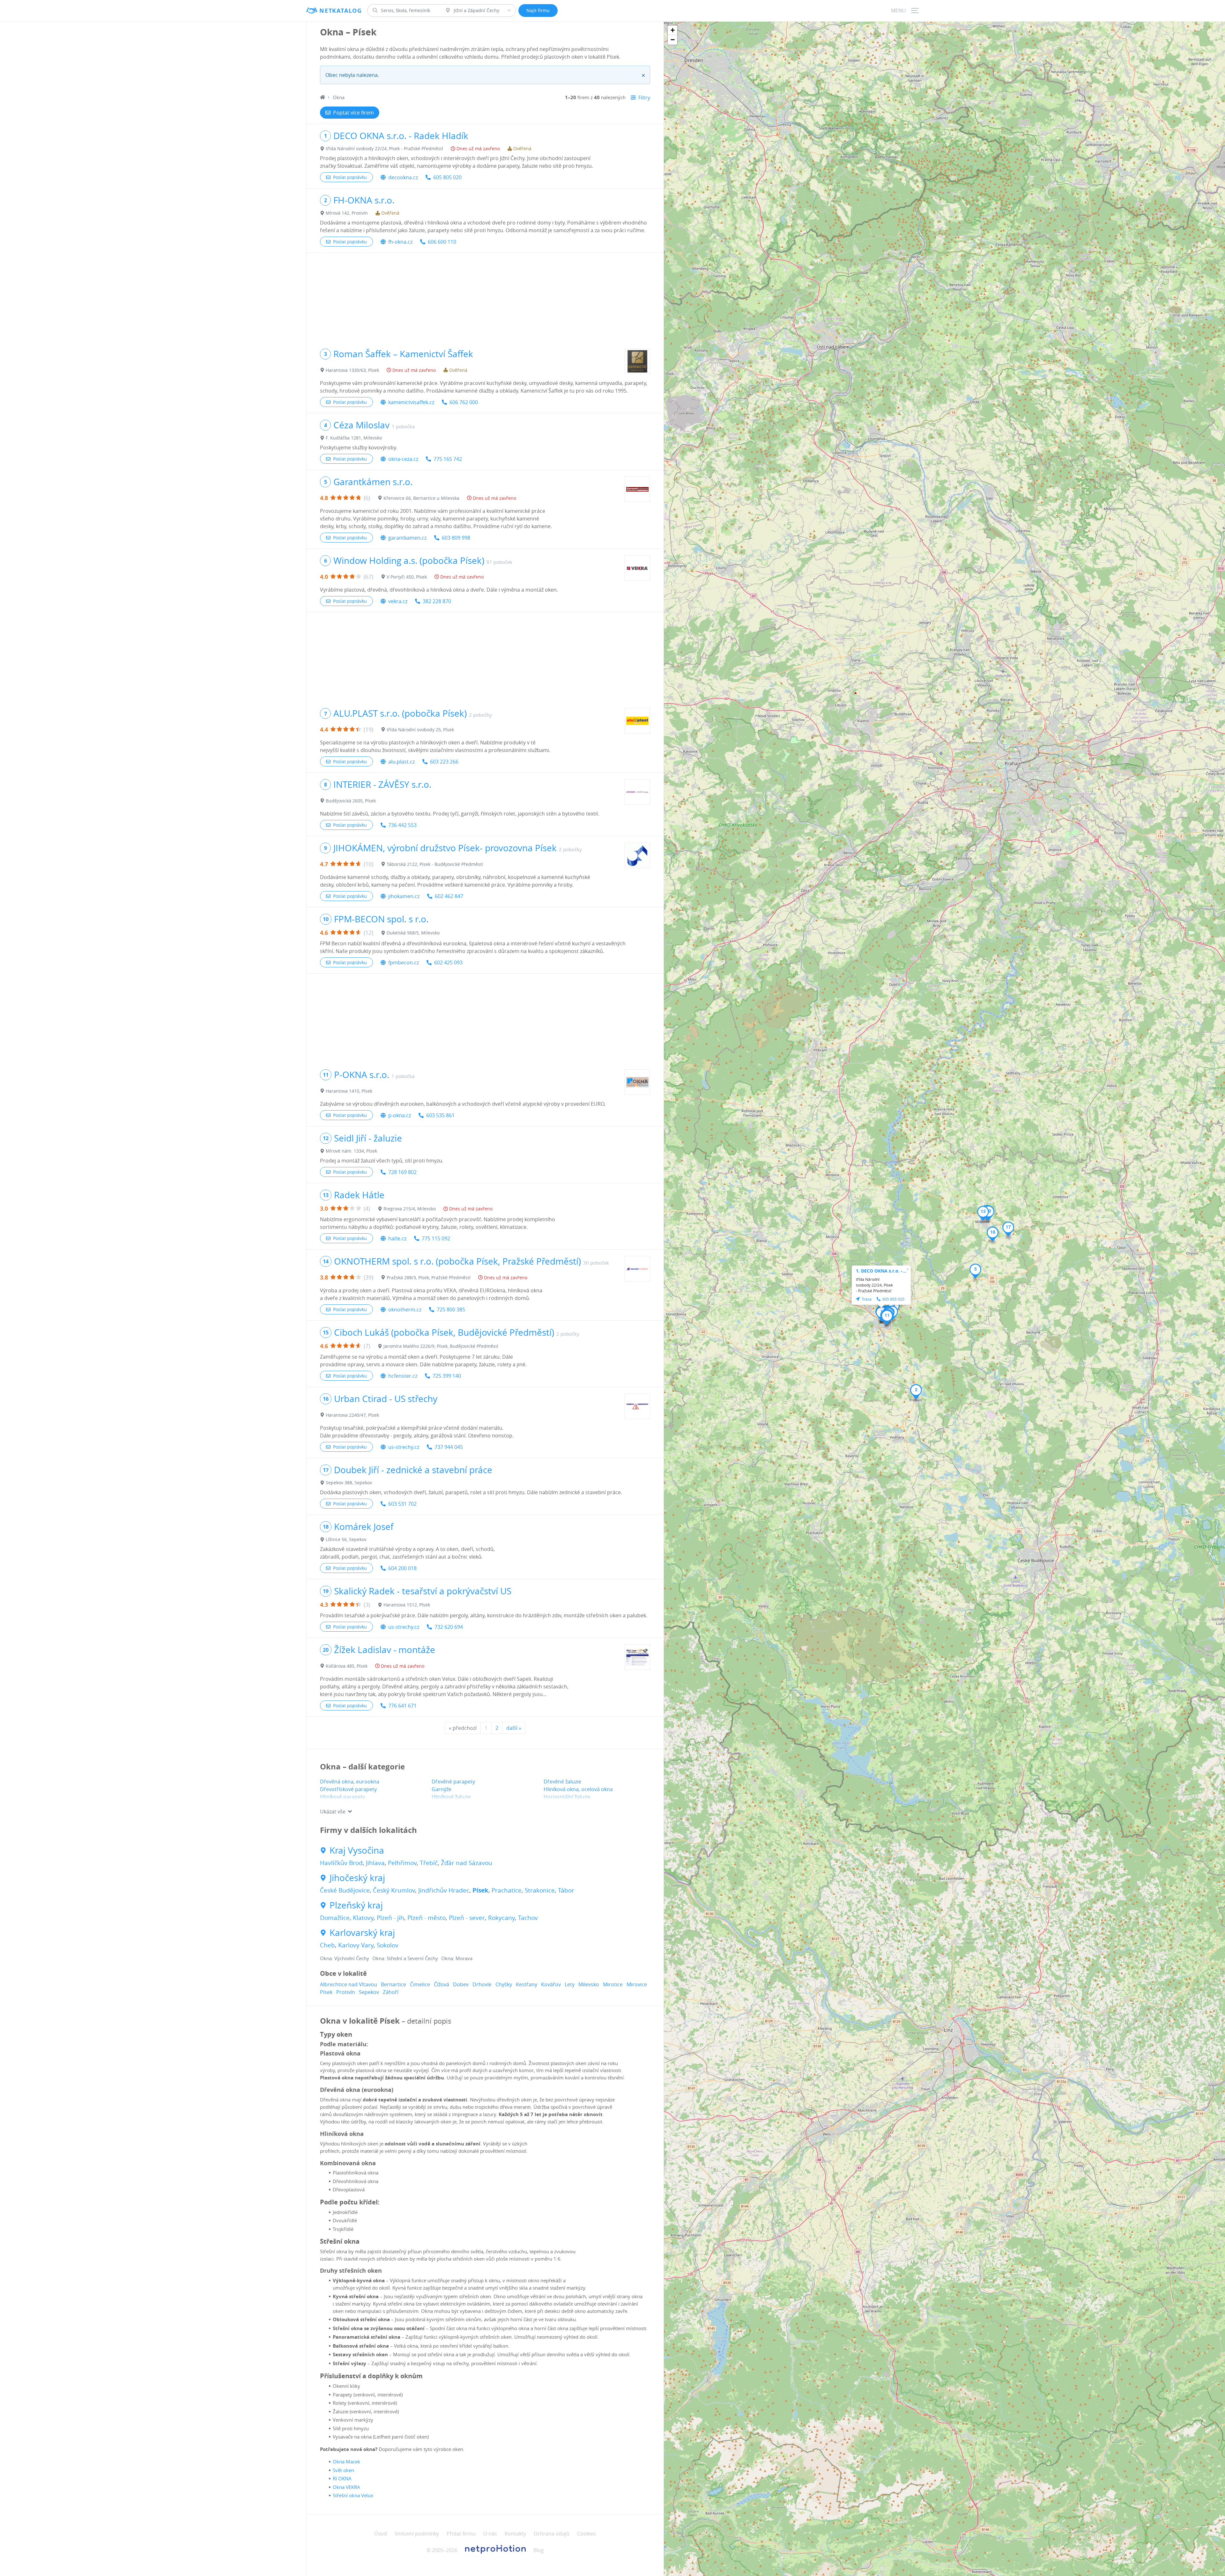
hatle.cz (397, 1238)
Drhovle (482, 1984)
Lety (570, 1984)
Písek (480, 1890)
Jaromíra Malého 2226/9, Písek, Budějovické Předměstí (441, 1346)
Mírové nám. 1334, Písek (351, 1151)
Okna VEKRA (346, 2487)
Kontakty (515, 2534)
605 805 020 (447, 177)
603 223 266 (444, 762)
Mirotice (613, 1984)
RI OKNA (342, 2478)
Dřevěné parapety (453, 1782)
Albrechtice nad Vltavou (349, 1984)
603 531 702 (402, 1504)
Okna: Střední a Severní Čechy (405, 1958)
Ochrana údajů (552, 2534)
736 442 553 (402, 825)
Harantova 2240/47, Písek (352, 1415)
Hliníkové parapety (342, 1797)
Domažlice (335, 1918)
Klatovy (363, 1918)
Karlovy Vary (356, 1945)
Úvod (381, 2534)
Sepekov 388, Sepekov (349, 1483)
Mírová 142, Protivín (347, 213)
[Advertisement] (485, 298)
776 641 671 (402, 1706)
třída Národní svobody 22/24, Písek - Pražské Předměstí (384, 148)
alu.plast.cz (401, 762)
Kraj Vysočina (357, 1850)
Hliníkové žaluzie (451, 1797)
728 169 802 (402, 1172)
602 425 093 (448, 963)
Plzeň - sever (467, 1918)
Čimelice (420, 1984)
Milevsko (589, 1984)
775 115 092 (436, 1238)
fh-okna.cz (400, 242)
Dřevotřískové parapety (348, 1789)
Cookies (587, 2534)
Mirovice (637, 1984)
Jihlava (375, 1863)
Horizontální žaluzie (567, 1797)
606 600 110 (442, 242)
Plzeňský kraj (356, 1905)
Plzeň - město (427, 1918)
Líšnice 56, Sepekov (346, 1539)
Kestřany (527, 1984)
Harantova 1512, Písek (407, 1605)
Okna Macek (346, 2462)
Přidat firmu (461, 2534)
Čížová (442, 1984)
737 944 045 (449, 1447)
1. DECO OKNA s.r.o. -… (881, 1271)
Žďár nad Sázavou (467, 1863)
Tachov (528, 1918)
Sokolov (388, 1945)
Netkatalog (341, 11)
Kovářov (551, 1984)
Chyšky (504, 1984)
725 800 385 (451, 1310)
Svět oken (343, 2470)
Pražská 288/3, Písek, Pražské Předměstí (429, 1277)
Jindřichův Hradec (444, 1890)
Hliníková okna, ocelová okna (578, 1789)
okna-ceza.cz (403, 459)
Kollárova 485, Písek (347, 1666)
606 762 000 (464, 402)
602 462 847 (449, 896)
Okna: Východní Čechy (345, 1958)
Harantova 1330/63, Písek (352, 370)
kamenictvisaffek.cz (411, 402)
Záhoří (391, 1992)
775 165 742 (448, 459)
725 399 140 (447, 1376)
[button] (916, 1392)
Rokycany (501, 1918)
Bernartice (393, 1984)
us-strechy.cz (404, 1447)
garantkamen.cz (407, 538)
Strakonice (540, 1890)
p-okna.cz (400, 1115)
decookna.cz (403, 177)
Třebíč (429, 1863)
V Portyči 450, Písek (407, 577)
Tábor (566, 1890)
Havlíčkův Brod (341, 1863)
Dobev (461, 1984)
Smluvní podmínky (417, 2534)
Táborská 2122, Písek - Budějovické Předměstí (435, 864)
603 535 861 (440, 1115)
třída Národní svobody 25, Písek (420, 730)
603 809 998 (456, 538)
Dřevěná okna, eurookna (350, 1782)
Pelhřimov (402, 1863)
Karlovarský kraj (362, 1933)
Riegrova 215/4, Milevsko (410, 1209)
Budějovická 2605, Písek (351, 801)
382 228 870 (437, 601)
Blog (539, 2550)
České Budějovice (345, 1890)
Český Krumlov (394, 1890)
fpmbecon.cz (404, 963)
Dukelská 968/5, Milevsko (413, 933)
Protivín (346, 1992)
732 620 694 (449, 1627)
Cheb (327, 1945)
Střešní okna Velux (353, 2495)
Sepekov (369, 1992)
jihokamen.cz (404, 896)
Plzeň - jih (390, 1918)
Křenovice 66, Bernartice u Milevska (421, 498)
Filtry (644, 98)
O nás (490, 2534)
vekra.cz (398, 601)
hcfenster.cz (403, 1376)
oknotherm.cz (405, 1310)
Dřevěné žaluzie (562, 1782)
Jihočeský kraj (357, 1878)
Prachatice (507, 1890)
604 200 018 (402, 1568)
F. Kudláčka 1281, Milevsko (354, 438)
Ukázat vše (333, 1812)
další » (514, 1728)
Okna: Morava (457, 1958)
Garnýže (442, 1789)
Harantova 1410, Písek (349, 1091)
